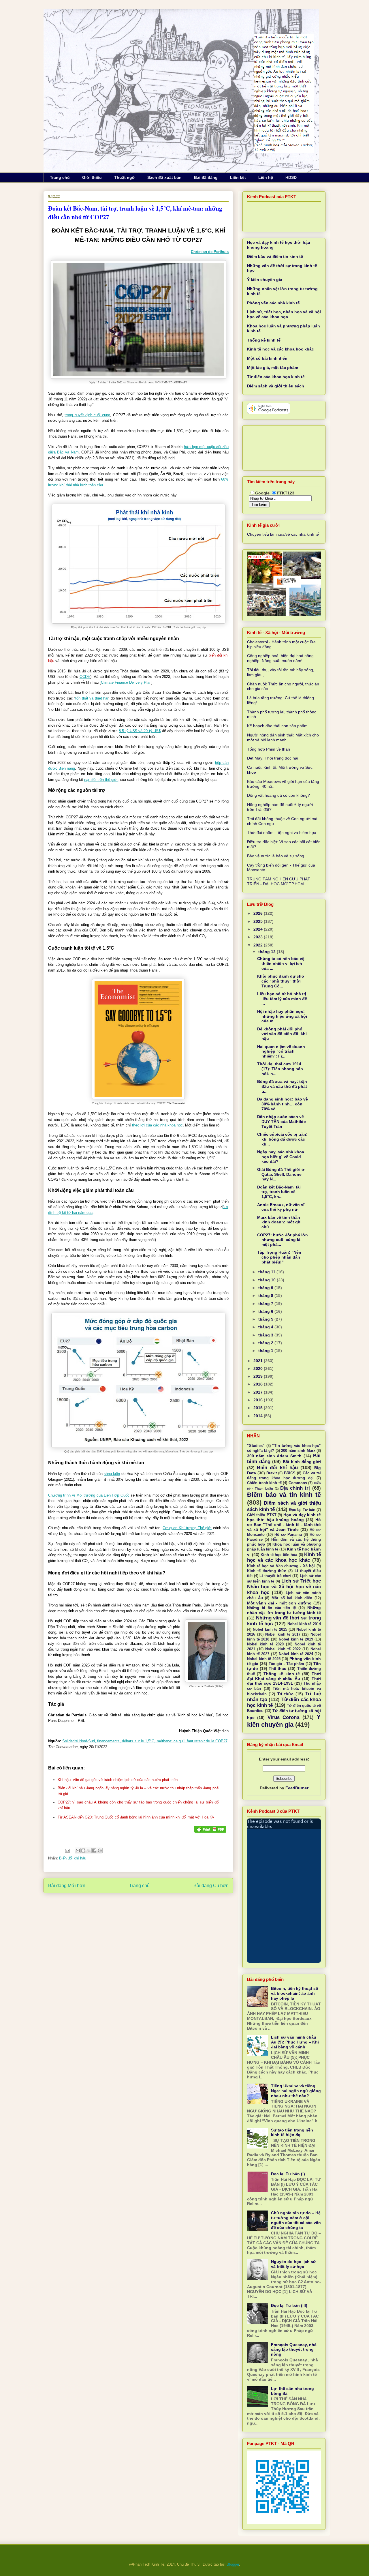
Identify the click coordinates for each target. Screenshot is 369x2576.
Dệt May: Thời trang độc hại (273, 758)
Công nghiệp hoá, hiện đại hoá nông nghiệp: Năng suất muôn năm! (280, 658)
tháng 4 (266, 1327)
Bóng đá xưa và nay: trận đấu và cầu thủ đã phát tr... (282, 1086)
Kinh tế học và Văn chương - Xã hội (281, 1566)
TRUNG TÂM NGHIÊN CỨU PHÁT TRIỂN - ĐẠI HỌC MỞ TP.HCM (279, 881)
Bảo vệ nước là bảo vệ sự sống (276, 856)
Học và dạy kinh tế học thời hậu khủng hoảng (284, 1517)
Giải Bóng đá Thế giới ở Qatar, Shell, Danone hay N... (281, 1174)
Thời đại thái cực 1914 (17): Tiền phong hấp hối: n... (280, 1069)
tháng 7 (266, 1304)
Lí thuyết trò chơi (275, 1576)
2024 (259, 929)
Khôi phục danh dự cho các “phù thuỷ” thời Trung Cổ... (281, 981)
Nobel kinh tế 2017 (283, 1634)
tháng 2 (266, 1343)
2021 (259, 1361)
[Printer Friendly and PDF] (210, 1830)
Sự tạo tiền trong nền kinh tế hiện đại (292, 2132)
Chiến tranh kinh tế (264, 1483)
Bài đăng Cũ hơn (211, 1886)
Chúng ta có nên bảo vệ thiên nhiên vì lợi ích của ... (281, 963)
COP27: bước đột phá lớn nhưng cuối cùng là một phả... (283, 1240)
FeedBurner (297, 1788)
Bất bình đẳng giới (302, 1462)
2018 (259, 1384)
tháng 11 (267, 1272)
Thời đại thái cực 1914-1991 (284, 1681)
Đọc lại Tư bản (302, 1510)
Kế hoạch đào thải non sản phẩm (277, 726)
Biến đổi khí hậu (73, 1858)
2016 (259, 1400)
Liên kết (238, 177)
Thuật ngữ (125, 177)
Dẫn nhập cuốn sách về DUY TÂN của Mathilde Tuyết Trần (282, 1122)
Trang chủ (60, 177)
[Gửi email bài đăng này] (78, 1851)
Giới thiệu (92, 177)
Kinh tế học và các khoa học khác (280, 349)
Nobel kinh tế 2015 (270, 1630)
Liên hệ (266, 177)
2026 (259, 913)
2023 (259, 937)
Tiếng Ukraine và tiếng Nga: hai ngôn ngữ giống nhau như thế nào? (296, 2091)
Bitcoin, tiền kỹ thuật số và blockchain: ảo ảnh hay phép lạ (295, 1993)
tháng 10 (268, 1280)
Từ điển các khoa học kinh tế (276, 377)
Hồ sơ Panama (288, 1535)
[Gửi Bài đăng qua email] (67, 1850)
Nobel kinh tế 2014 (304, 1624)
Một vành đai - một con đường (279, 1603)
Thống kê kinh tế (264, 340)
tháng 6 (266, 1311)
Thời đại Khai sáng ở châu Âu (284, 1676)
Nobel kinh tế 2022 (283, 1649)
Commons (298, 1483)
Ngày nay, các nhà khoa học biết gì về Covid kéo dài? (281, 1157)
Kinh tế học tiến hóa (279, 1555)
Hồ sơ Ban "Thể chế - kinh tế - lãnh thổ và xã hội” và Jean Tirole (284, 1525)
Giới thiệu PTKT (262, 1515)
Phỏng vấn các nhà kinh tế (273, 303)
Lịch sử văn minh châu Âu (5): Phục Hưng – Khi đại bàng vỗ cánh (295, 2042)
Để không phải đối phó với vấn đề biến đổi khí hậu (282, 1034)
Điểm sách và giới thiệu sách (276, 386)
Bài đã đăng (206, 177)
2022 (259, 945)
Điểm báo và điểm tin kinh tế (275, 256)
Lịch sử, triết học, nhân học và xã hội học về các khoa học (284, 314)
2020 (259, 1368)
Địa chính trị (295, 1488)
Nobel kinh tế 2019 (296, 1639)
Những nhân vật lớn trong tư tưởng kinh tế (284, 1610)
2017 (259, 1392)
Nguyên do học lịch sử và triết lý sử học (293, 2264)
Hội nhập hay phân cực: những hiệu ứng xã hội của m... (282, 1016)
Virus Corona (283, 1717)
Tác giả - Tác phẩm (286, 1664)
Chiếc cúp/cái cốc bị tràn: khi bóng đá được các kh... (282, 1139)
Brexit (272, 1473)
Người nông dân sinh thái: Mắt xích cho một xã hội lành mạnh (283, 737)
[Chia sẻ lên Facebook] (94, 1851)
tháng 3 (266, 1335)
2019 (259, 1376)
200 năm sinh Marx (298, 1451)
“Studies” (256, 1446)
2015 (259, 1408)
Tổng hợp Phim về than (269, 749)
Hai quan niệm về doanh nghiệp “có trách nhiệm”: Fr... (281, 1051)
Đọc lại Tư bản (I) (288, 2174)
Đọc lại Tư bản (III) (289, 2305)
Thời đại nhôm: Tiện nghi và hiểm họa (282, 833)
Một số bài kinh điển (267, 358)
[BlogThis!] (83, 1851)
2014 (259, 1416)
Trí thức (285, 1694)
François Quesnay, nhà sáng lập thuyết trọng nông (294, 2350)
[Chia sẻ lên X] (89, 1851)
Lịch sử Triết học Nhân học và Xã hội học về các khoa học (284, 1587)
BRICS (290, 1473)
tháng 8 (266, 1296)
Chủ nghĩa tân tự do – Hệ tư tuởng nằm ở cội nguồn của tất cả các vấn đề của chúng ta (296, 2220)
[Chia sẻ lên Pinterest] (100, 1851)
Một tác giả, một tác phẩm (273, 368)
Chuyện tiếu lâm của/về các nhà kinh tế (283, 534)
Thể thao (278, 1668)
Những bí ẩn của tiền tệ (271, 1608)
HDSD (291, 177)
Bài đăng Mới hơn (67, 1886)
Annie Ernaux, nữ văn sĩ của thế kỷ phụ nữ (281, 1207)
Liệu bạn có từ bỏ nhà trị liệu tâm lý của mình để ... (282, 999)
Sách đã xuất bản (164, 177)
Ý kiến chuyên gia (265, 280)
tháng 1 (266, 1351)
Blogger (233, 2564)
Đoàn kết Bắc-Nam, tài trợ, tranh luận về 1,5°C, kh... (279, 1192)
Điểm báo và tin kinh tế (284, 1495)
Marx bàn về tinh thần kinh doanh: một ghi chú (279, 1222)
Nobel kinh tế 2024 (296, 1654)
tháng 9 (266, 1288)
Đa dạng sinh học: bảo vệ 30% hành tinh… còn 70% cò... (283, 1104)
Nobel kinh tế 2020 (265, 1644)
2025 (259, 921)
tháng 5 (266, 1319)
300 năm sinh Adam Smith (274, 1456)
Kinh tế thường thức (267, 1571)
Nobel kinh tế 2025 (264, 1659)
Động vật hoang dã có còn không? (278, 795)
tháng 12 (268, 952)
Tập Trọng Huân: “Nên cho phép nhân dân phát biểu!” (279, 1257)
